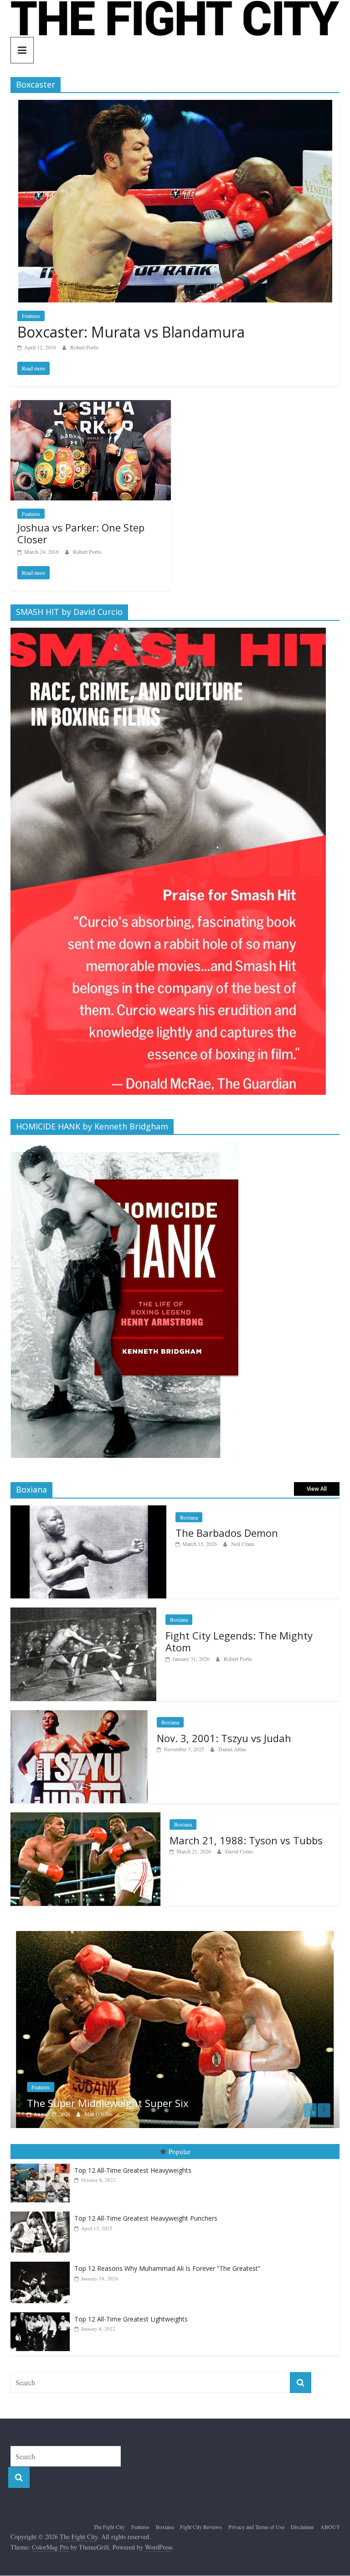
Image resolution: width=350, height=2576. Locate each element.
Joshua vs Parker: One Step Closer (81, 533)
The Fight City (109, 2524)
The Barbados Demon (227, 1533)
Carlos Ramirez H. (104, 2111)
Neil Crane (243, 1544)
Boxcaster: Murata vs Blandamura (131, 332)
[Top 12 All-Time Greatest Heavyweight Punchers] (42, 2209)
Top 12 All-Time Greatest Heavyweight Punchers (146, 2215)
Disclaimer (302, 2524)
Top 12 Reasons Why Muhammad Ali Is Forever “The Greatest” (167, 2265)
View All (317, 1489)
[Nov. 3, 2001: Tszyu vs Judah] (79, 1715)
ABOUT (330, 2524)
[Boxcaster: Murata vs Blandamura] (175, 106)
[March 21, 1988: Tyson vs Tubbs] (85, 1817)
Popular (180, 2148)
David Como (239, 1851)
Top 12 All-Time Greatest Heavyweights (133, 2167)
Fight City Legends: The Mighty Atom (239, 1641)
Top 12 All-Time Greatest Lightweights (131, 2316)
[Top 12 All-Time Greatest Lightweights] (42, 2309)
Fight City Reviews (201, 2524)
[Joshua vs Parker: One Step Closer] (91, 406)
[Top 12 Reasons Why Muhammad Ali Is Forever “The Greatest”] (42, 2259)
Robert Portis (85, 347)
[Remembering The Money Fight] (175, 1936)
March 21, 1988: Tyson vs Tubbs (246, 1840)
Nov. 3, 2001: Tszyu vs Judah (224, 1738)
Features (31, 316)
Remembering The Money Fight (101, 2100)
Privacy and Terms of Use (256, 2524)
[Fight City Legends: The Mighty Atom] (83, 1612)
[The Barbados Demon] (88, 1510)
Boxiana (189, 1517)
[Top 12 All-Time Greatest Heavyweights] (42, 2161)
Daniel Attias (232, 1749)
